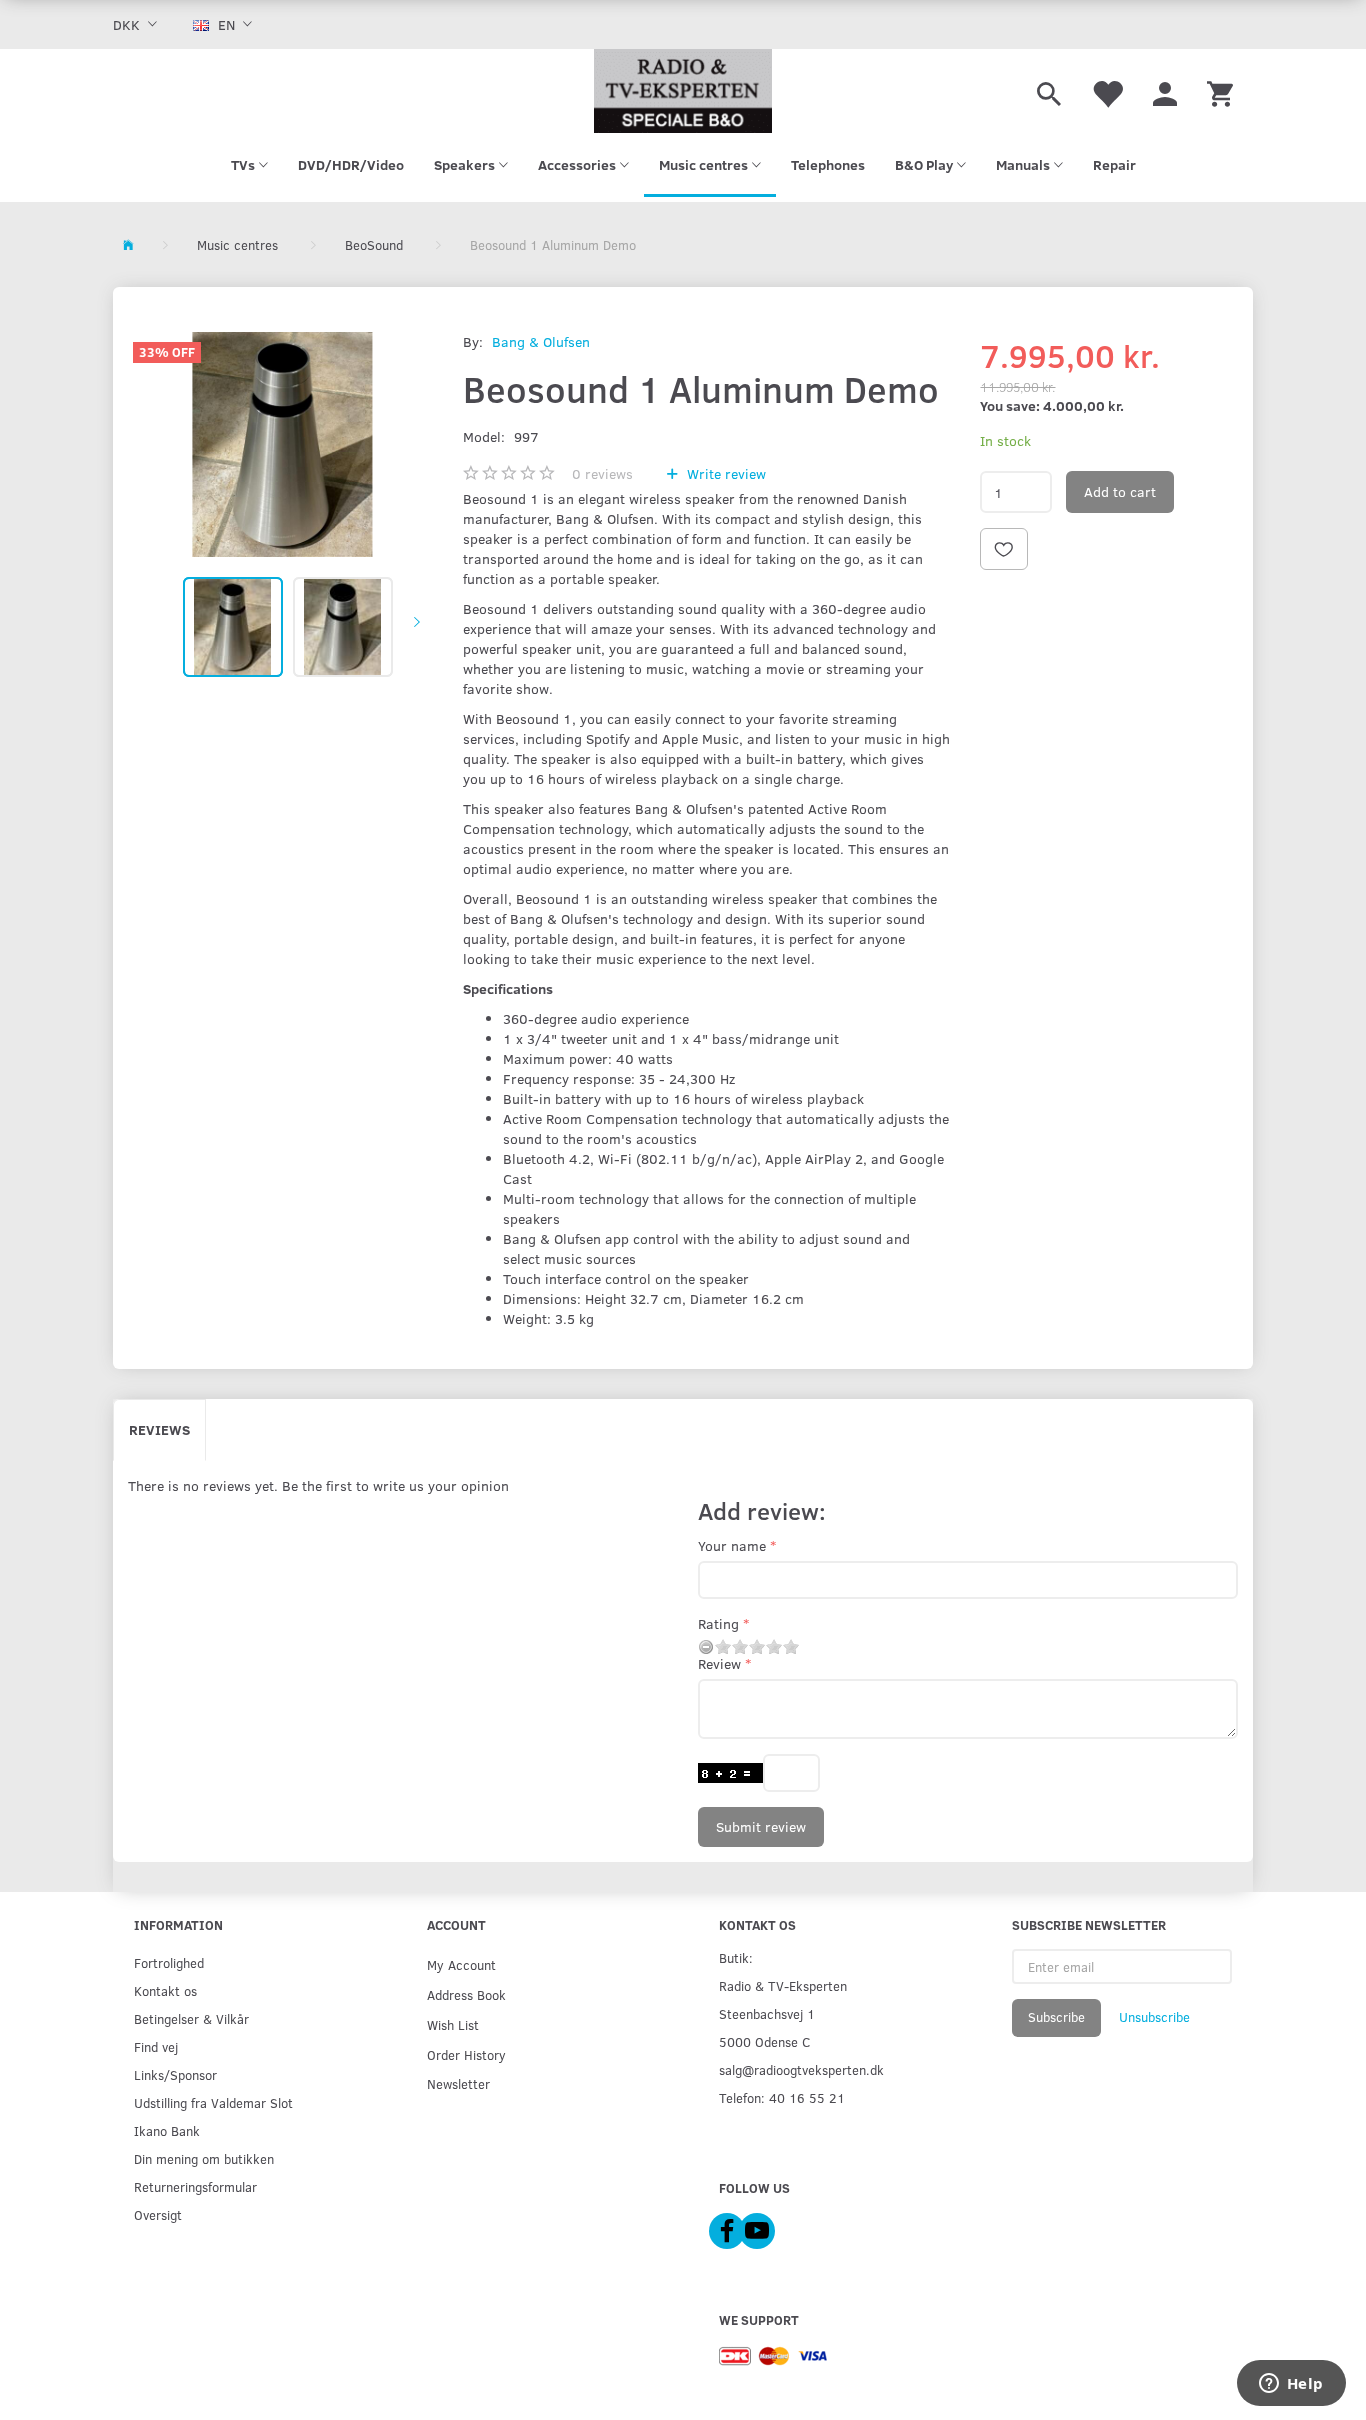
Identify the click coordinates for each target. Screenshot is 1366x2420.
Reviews (159, 1429)
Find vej (156, 2046)
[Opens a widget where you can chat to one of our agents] (1291, 2385)
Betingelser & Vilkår (191, 2018)
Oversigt (158, 2214)
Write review (724, 473)
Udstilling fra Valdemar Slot (213, 2102)
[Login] (1165, 91)
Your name (732, 1545)
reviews (602, 473)
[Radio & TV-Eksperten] (683, 91)
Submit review (761, 1826)
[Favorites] (1107, 91)
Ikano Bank (167, 2130)
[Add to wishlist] (1004, 549)
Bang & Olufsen (541, 341)
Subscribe (1056, 2017)
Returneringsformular (195, 2186)
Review (719, 1663)
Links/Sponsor (175, 2074)
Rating (718, 1623)
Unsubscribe (1154, 2017)
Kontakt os (165, 1990)
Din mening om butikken (204, 2158)
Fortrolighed (169, 1962)
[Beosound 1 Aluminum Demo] (283, 444)
